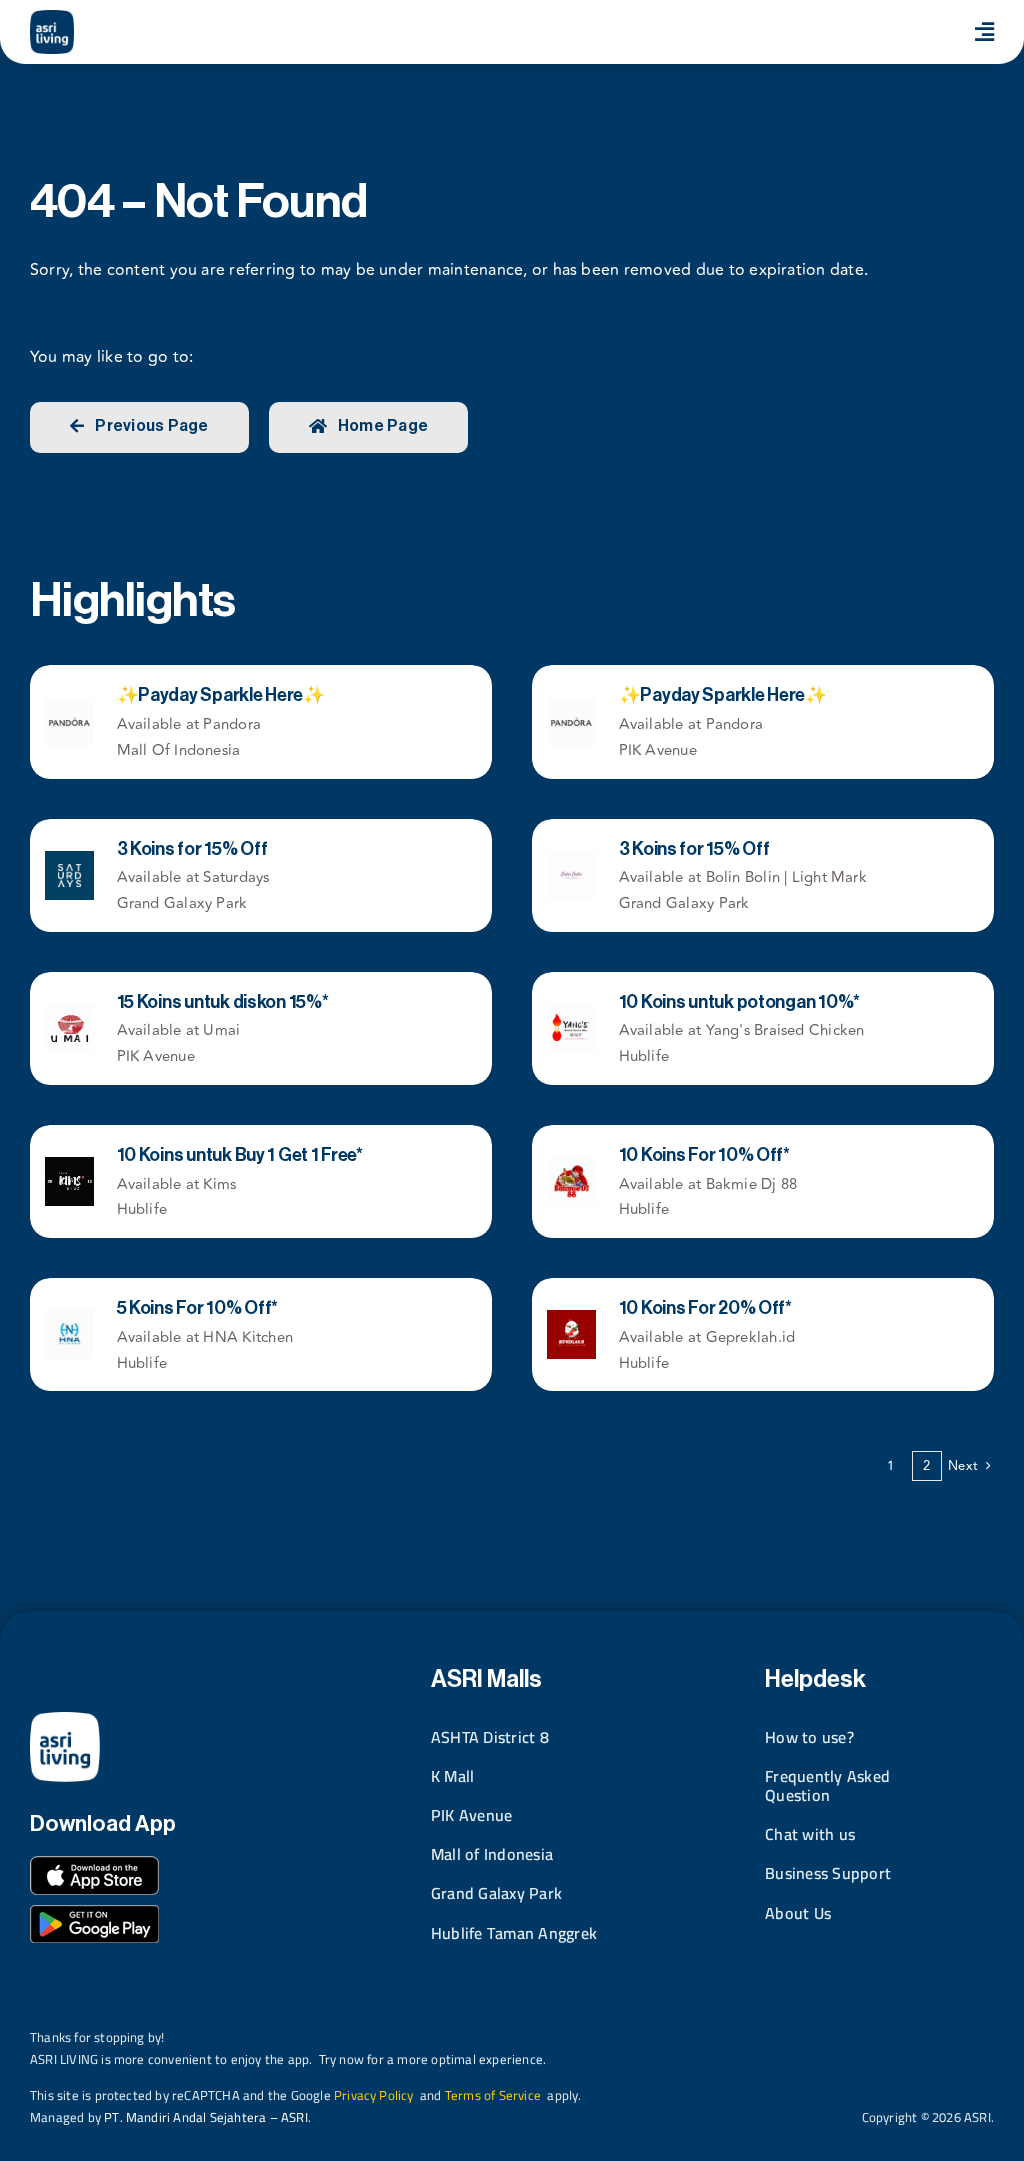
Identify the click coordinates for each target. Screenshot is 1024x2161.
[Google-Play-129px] (94, 1913)
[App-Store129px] (94, 1864)
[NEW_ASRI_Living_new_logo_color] (52, 18)
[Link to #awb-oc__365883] (984, 32)
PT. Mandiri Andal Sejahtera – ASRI (206, 2117)
